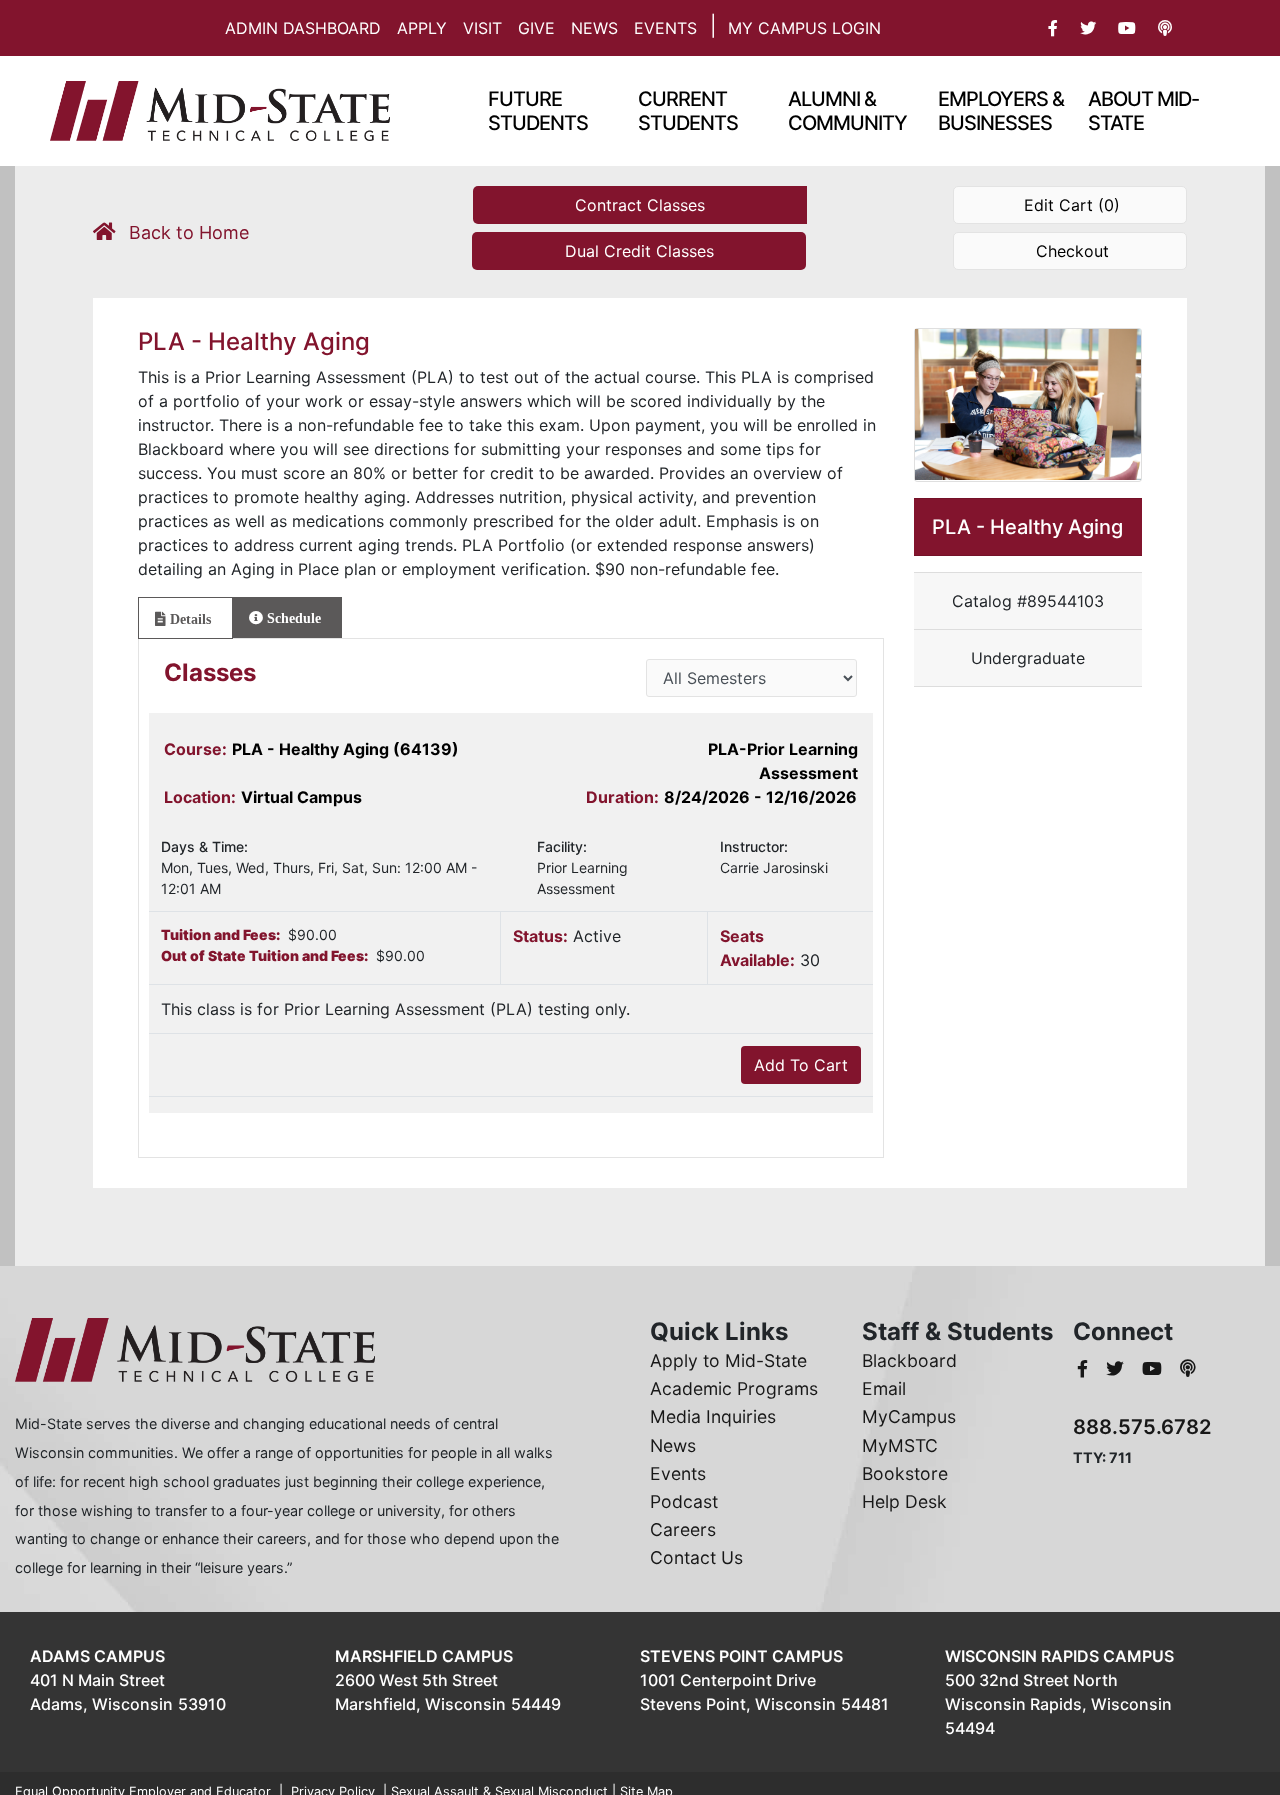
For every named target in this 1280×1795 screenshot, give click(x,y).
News (594, 28)
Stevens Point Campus (741, 1656)
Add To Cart (801, 1065)
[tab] (185, 618)
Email (884, 1388)
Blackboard (909, 1360)
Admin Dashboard (303, 28)
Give (536, 28)
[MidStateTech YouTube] (1154, 1368)
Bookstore (905, 1473)
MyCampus (909, 1416)
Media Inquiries (713, 1416)
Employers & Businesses (1001, 111)
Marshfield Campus (424, 1656)
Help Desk (904, 1501)
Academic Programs (734, 1388)
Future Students (538, 111)
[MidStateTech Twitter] (1117, 1368)
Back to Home (186, 232)
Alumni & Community (847, 111)
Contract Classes (640, 205)
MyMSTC (900, 1445)
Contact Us (696, 1557)
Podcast (684, 1501)
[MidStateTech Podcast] (1188, 1368)
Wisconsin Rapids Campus (1059, 1656)
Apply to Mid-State (728, 1360)
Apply (422, 28)
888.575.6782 (1142, 1426)
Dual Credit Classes (639, 251)
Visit (482, 28)
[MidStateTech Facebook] (1085, 1368)
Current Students (688, 111)
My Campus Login (804, 28)
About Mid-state (1143, 111)
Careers (683, 1529)
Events (665, 28)
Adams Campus (97, 1656)
